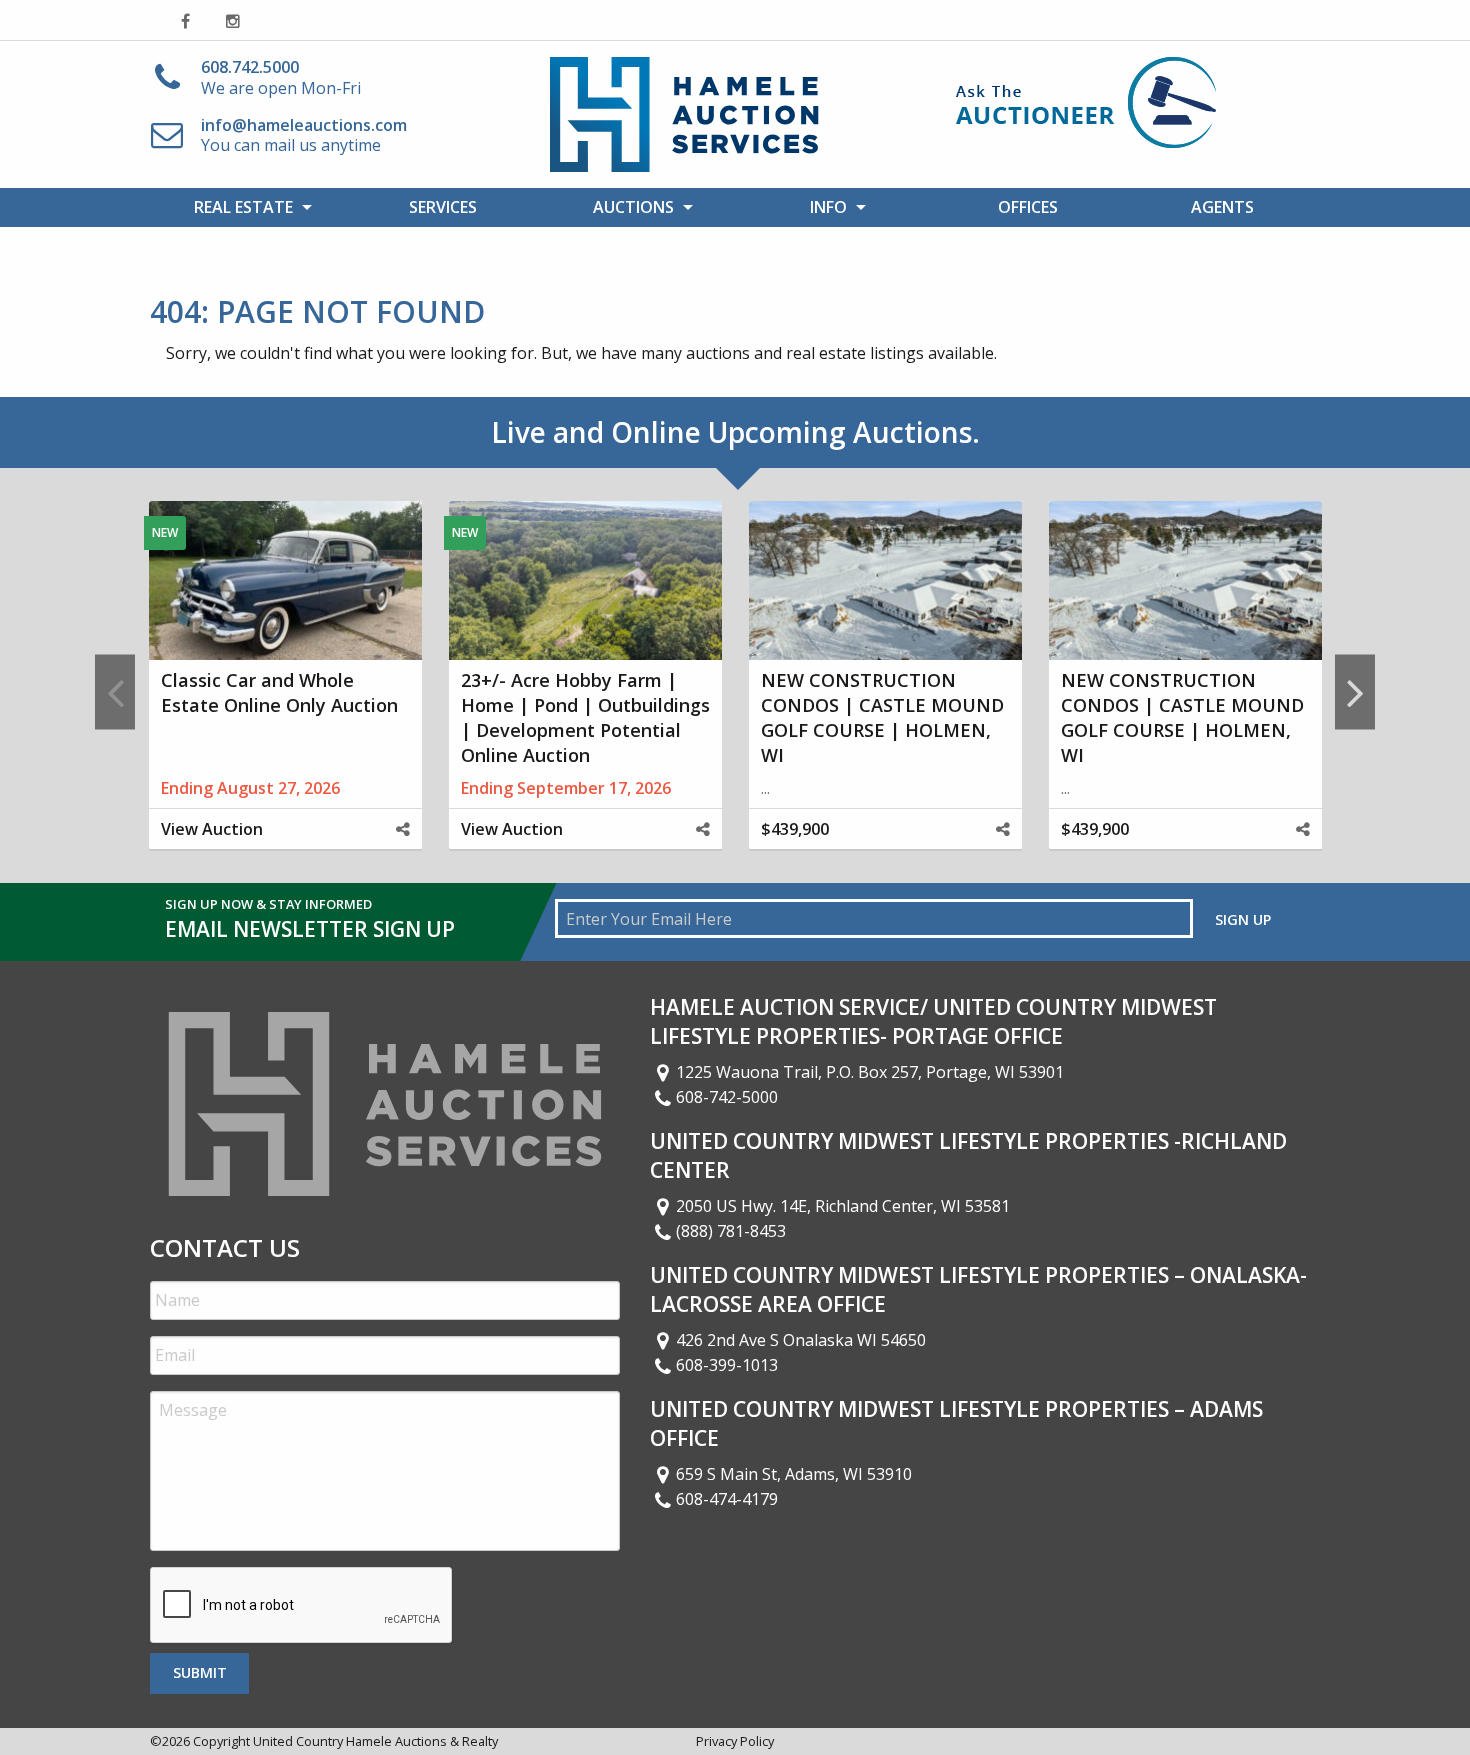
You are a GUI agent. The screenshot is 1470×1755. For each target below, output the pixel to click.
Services (443, 207)
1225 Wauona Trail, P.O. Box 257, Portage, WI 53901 (870, 1072)
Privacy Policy (735, 1741)
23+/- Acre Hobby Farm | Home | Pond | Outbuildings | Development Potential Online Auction (585, 718)
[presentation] (302, 1606)
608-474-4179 (727, 1499)
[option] (285, 692)
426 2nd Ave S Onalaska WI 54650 (801, 1340)
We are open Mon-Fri (281, 77)
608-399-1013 (727, 1365)
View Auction (212, 829)
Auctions (633, 207)
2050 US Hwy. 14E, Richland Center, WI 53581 (843, 1206)
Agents (1222, 207)
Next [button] (1355, 691)
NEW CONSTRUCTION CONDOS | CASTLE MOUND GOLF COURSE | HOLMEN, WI (882, 718)
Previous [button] (115, 691)
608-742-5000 (727, 1097)
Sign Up (1243, 919)
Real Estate (243, 207)
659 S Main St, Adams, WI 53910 (794, 1474)
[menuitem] (247, 207)
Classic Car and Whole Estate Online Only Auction (279, 692)
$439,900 (795, 829)
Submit (200, 1672)
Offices (1028, 207)
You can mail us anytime (304, 135)
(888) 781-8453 (731, 1231)
